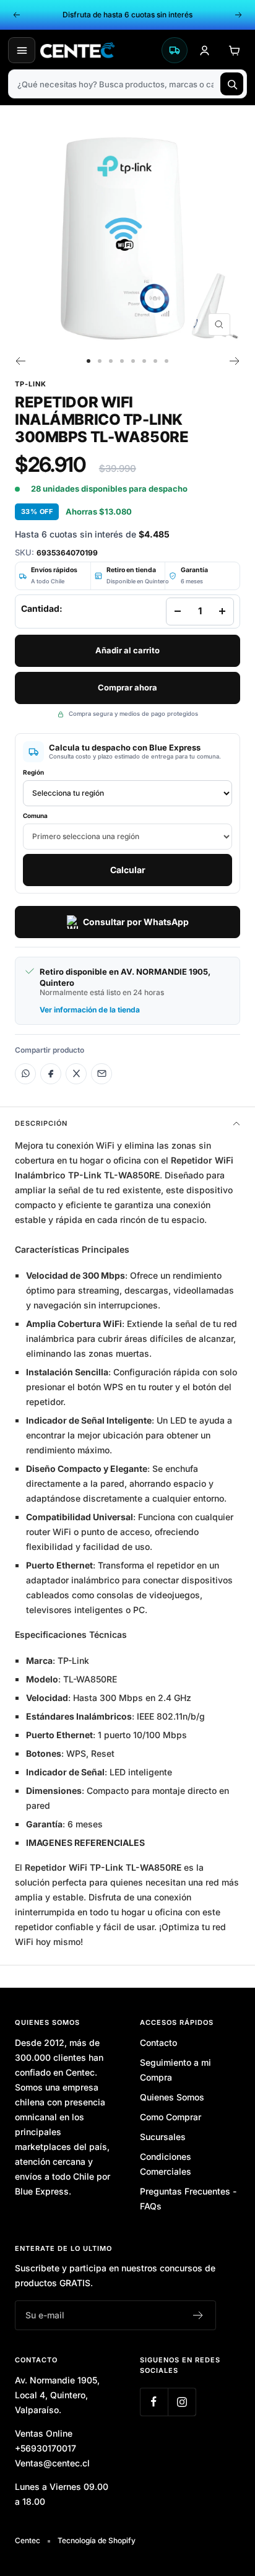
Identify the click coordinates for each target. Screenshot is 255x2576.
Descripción (41, 1123)
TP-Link (31, 384)
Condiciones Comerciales (166, 2164)
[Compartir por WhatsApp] (25, 1074)
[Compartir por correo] (102, 1074)
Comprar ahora (127, 687)
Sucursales (163, 2137)
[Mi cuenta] (204, 50)
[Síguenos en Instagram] (182, 2402)
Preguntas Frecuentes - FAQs (188, 2199)
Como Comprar (171, 2117)
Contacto (158, 2043)
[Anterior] (20, 361)
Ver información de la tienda (90, 1010)
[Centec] (98, 50)
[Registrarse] (198, 2315)
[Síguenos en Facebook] (154, 2402)
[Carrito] (234, 50)
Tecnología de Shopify (97, 2540)
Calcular (128, 870)
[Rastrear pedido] (175, 50)
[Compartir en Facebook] (51, 1074)
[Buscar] (232, 84)
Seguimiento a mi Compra (175, 2070)
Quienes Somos (172, 2097)
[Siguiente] (235, 361)
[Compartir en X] (76, 1074)
